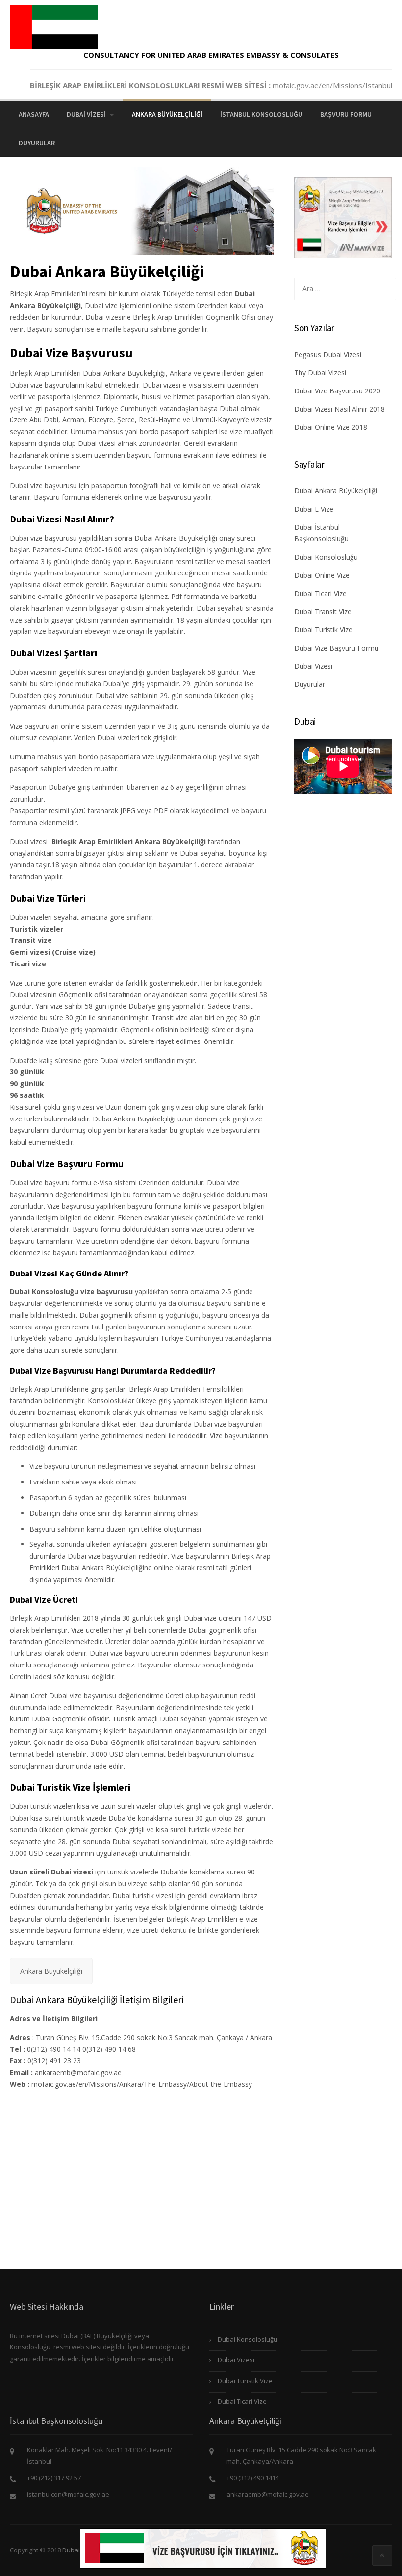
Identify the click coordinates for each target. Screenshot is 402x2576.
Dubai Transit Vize (323, 611)
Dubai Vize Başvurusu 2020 (337, 391)
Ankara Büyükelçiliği (167, 114)
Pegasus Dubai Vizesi (328, 354)
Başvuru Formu (346, 114)
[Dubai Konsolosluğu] (54, 26)
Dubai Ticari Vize (320, 593)
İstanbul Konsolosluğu (261, 114)
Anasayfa (34, 114)
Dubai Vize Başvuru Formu (336, 648)
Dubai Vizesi (86, 114)
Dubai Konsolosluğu (326, 557)
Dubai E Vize (314, 509)
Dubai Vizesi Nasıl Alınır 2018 (339, 409)
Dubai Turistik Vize (323, 630)
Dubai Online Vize (322, 575)
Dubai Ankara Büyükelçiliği (336, 490)
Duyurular (37, 143)
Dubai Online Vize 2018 (331, 427)
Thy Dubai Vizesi (320, 373)
